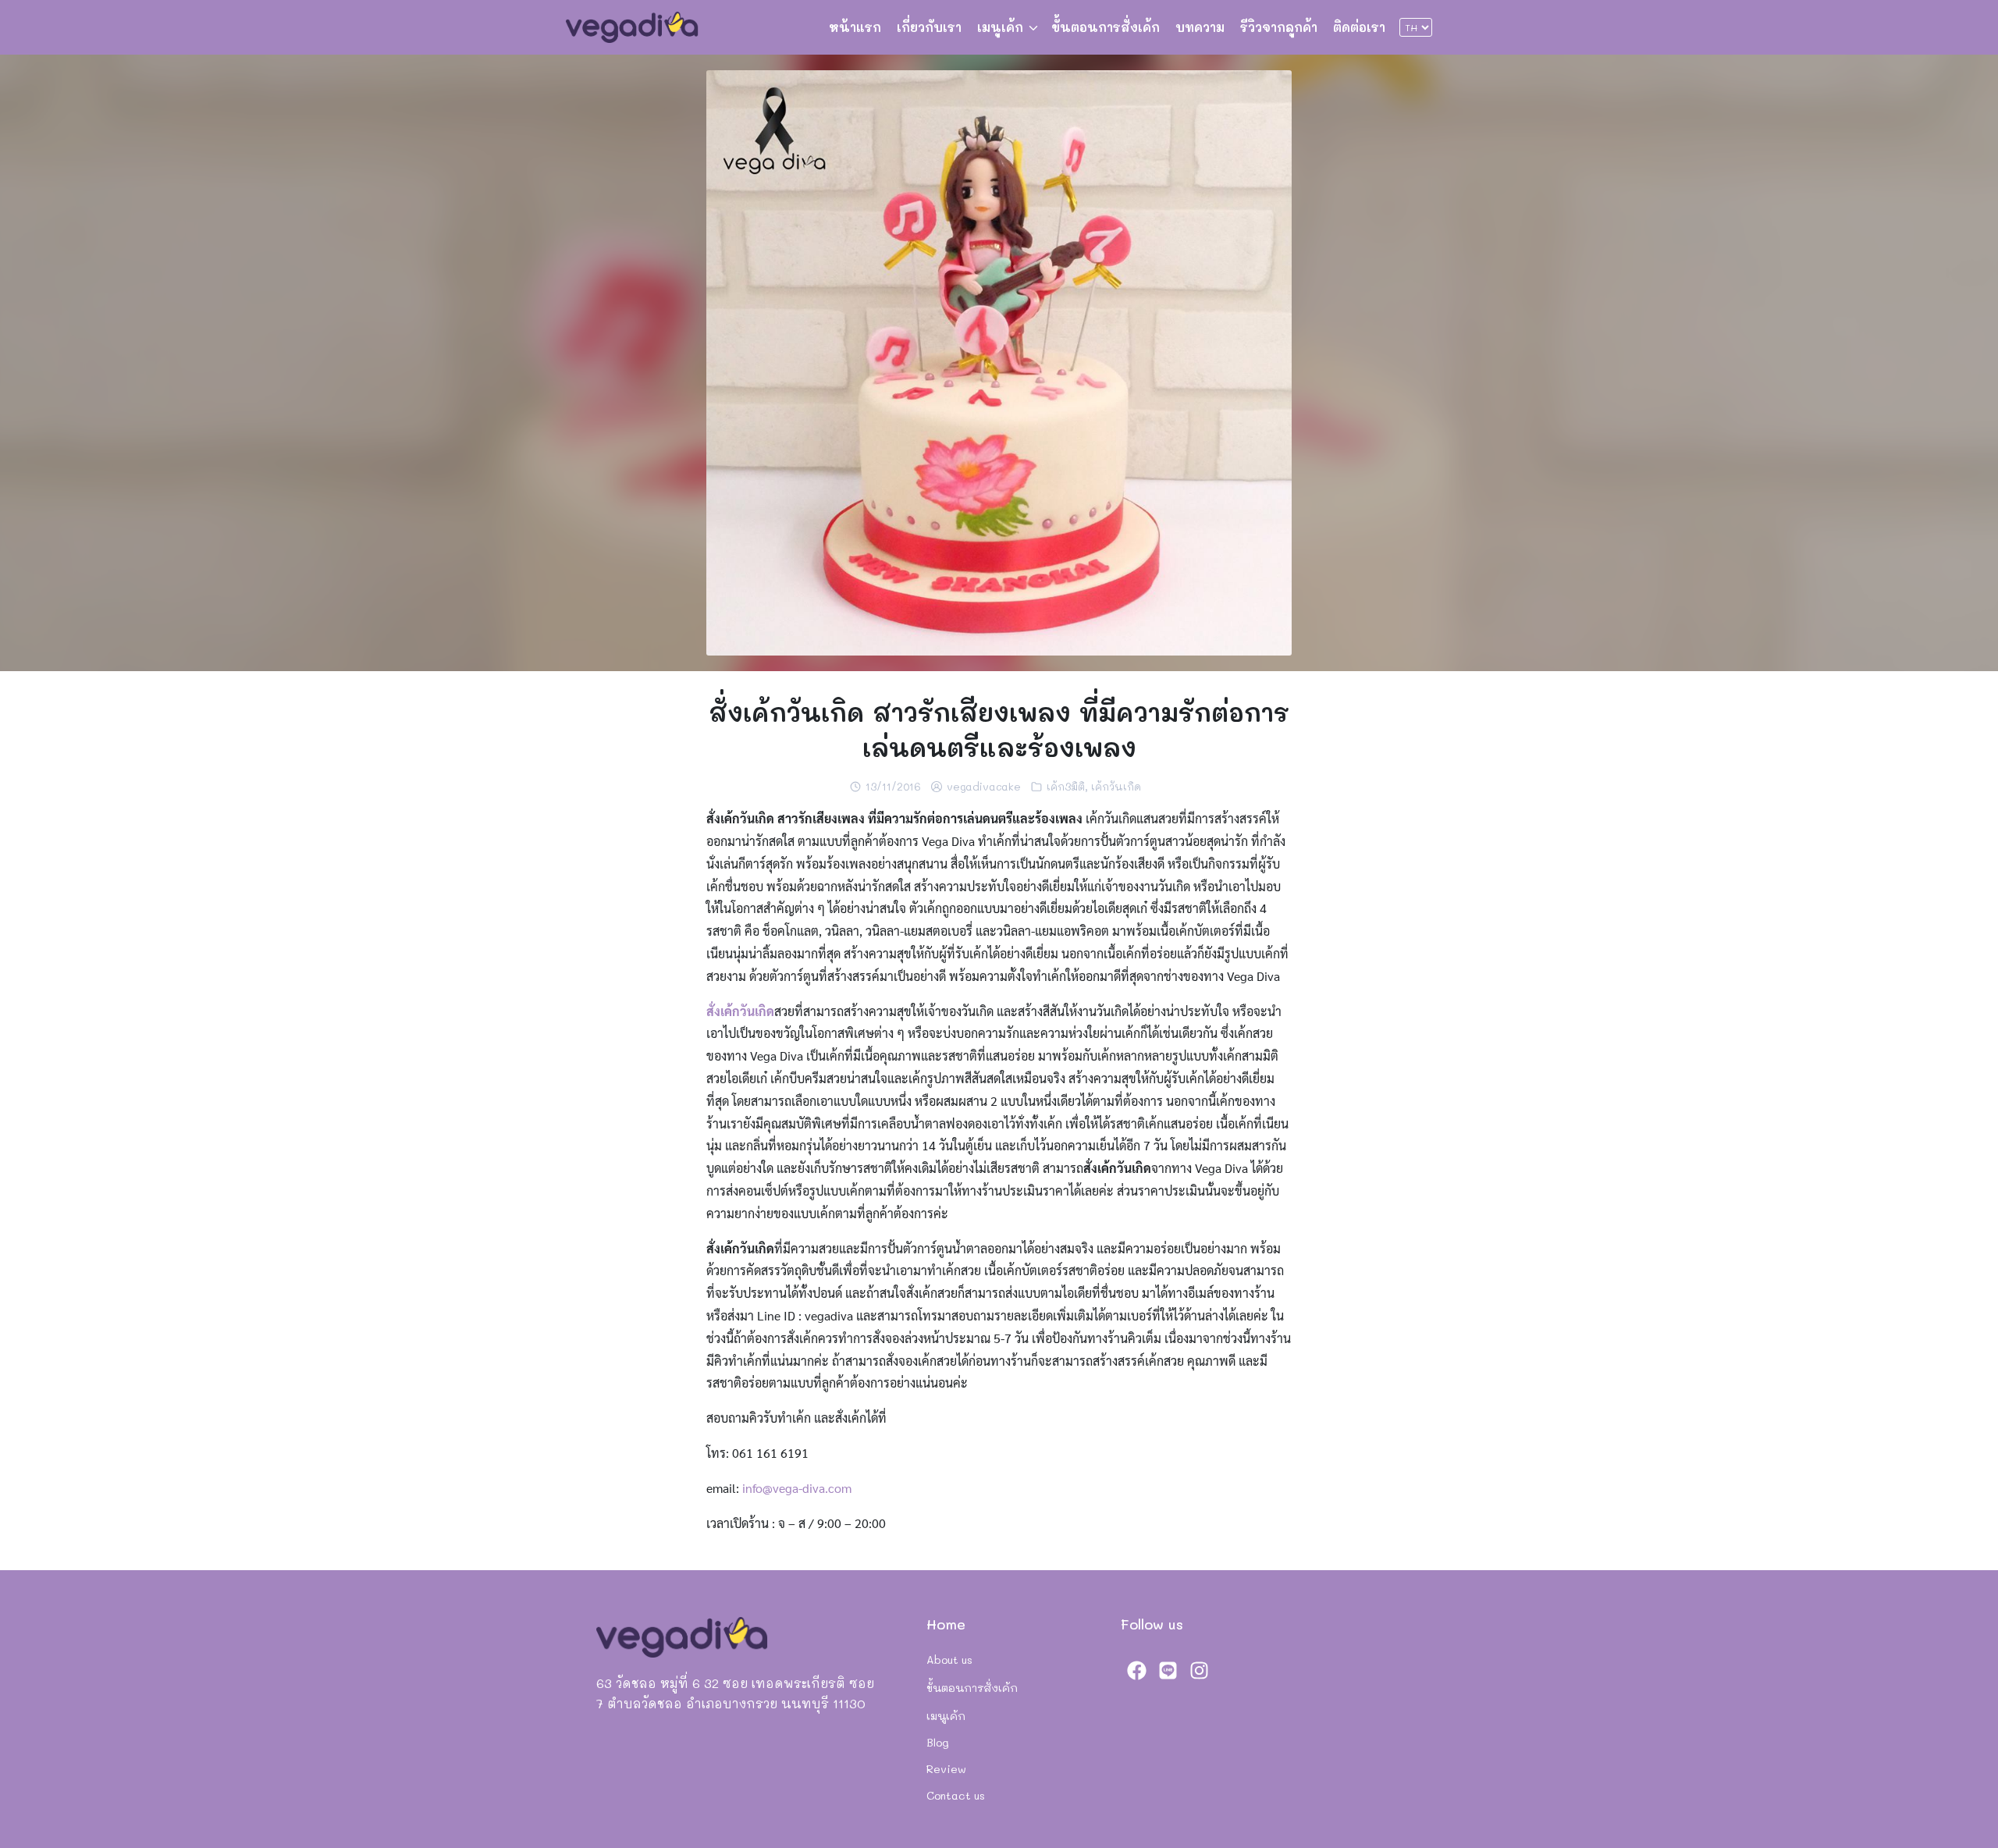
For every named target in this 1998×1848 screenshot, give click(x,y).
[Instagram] (1199, 1670)
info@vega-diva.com (797, 1488)
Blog (938, 1742)
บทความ (1200, 27)
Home (946, 1624)
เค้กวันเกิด (1116, 786)
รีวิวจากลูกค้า (1279, 27)
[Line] (1168, 1670)
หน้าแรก (855, 27)
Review (946, 1769)
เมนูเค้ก (1000, 27)
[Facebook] (1136, 1670)
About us (949, 1660)
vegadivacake (984, 786)
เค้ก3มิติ (1066, 786)
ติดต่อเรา (1359, 27)
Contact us (956, 1795)
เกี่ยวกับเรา (929, 27)
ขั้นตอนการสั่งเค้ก (1106, 27)
